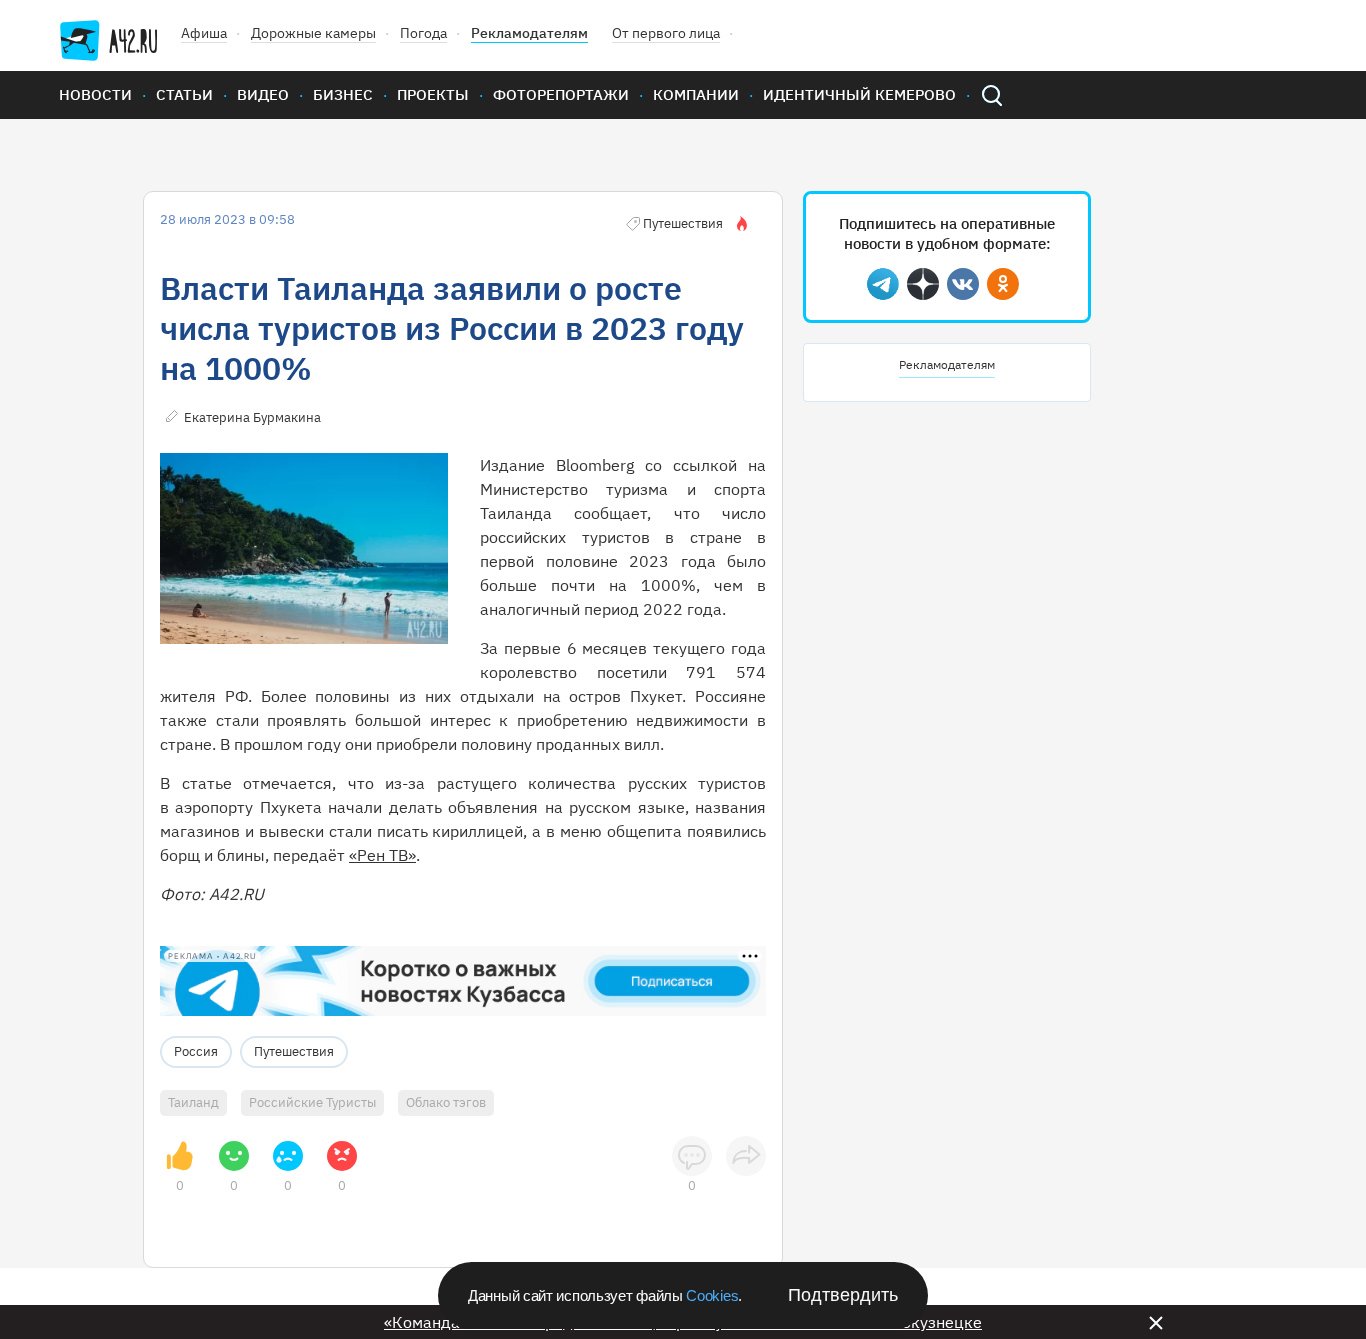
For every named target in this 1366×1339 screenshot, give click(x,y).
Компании (696, 94)
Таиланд (193, 1102)
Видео (263, 94)
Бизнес (343, 94)
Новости (95, 94)
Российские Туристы (312, 1102)
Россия (196, 1051)
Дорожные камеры (313, 33)
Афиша (204, 33)
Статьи (184, 94)
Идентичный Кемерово (859, 94)
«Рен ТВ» (382, 855)
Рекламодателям (529, 33)
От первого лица (666, 33)
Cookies (712, 1295)
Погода (423, 33)
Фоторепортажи (561, 94)
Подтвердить (843, 1295)
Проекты (433, 94)
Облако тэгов (446, 1102)
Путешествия (294, 1051)
